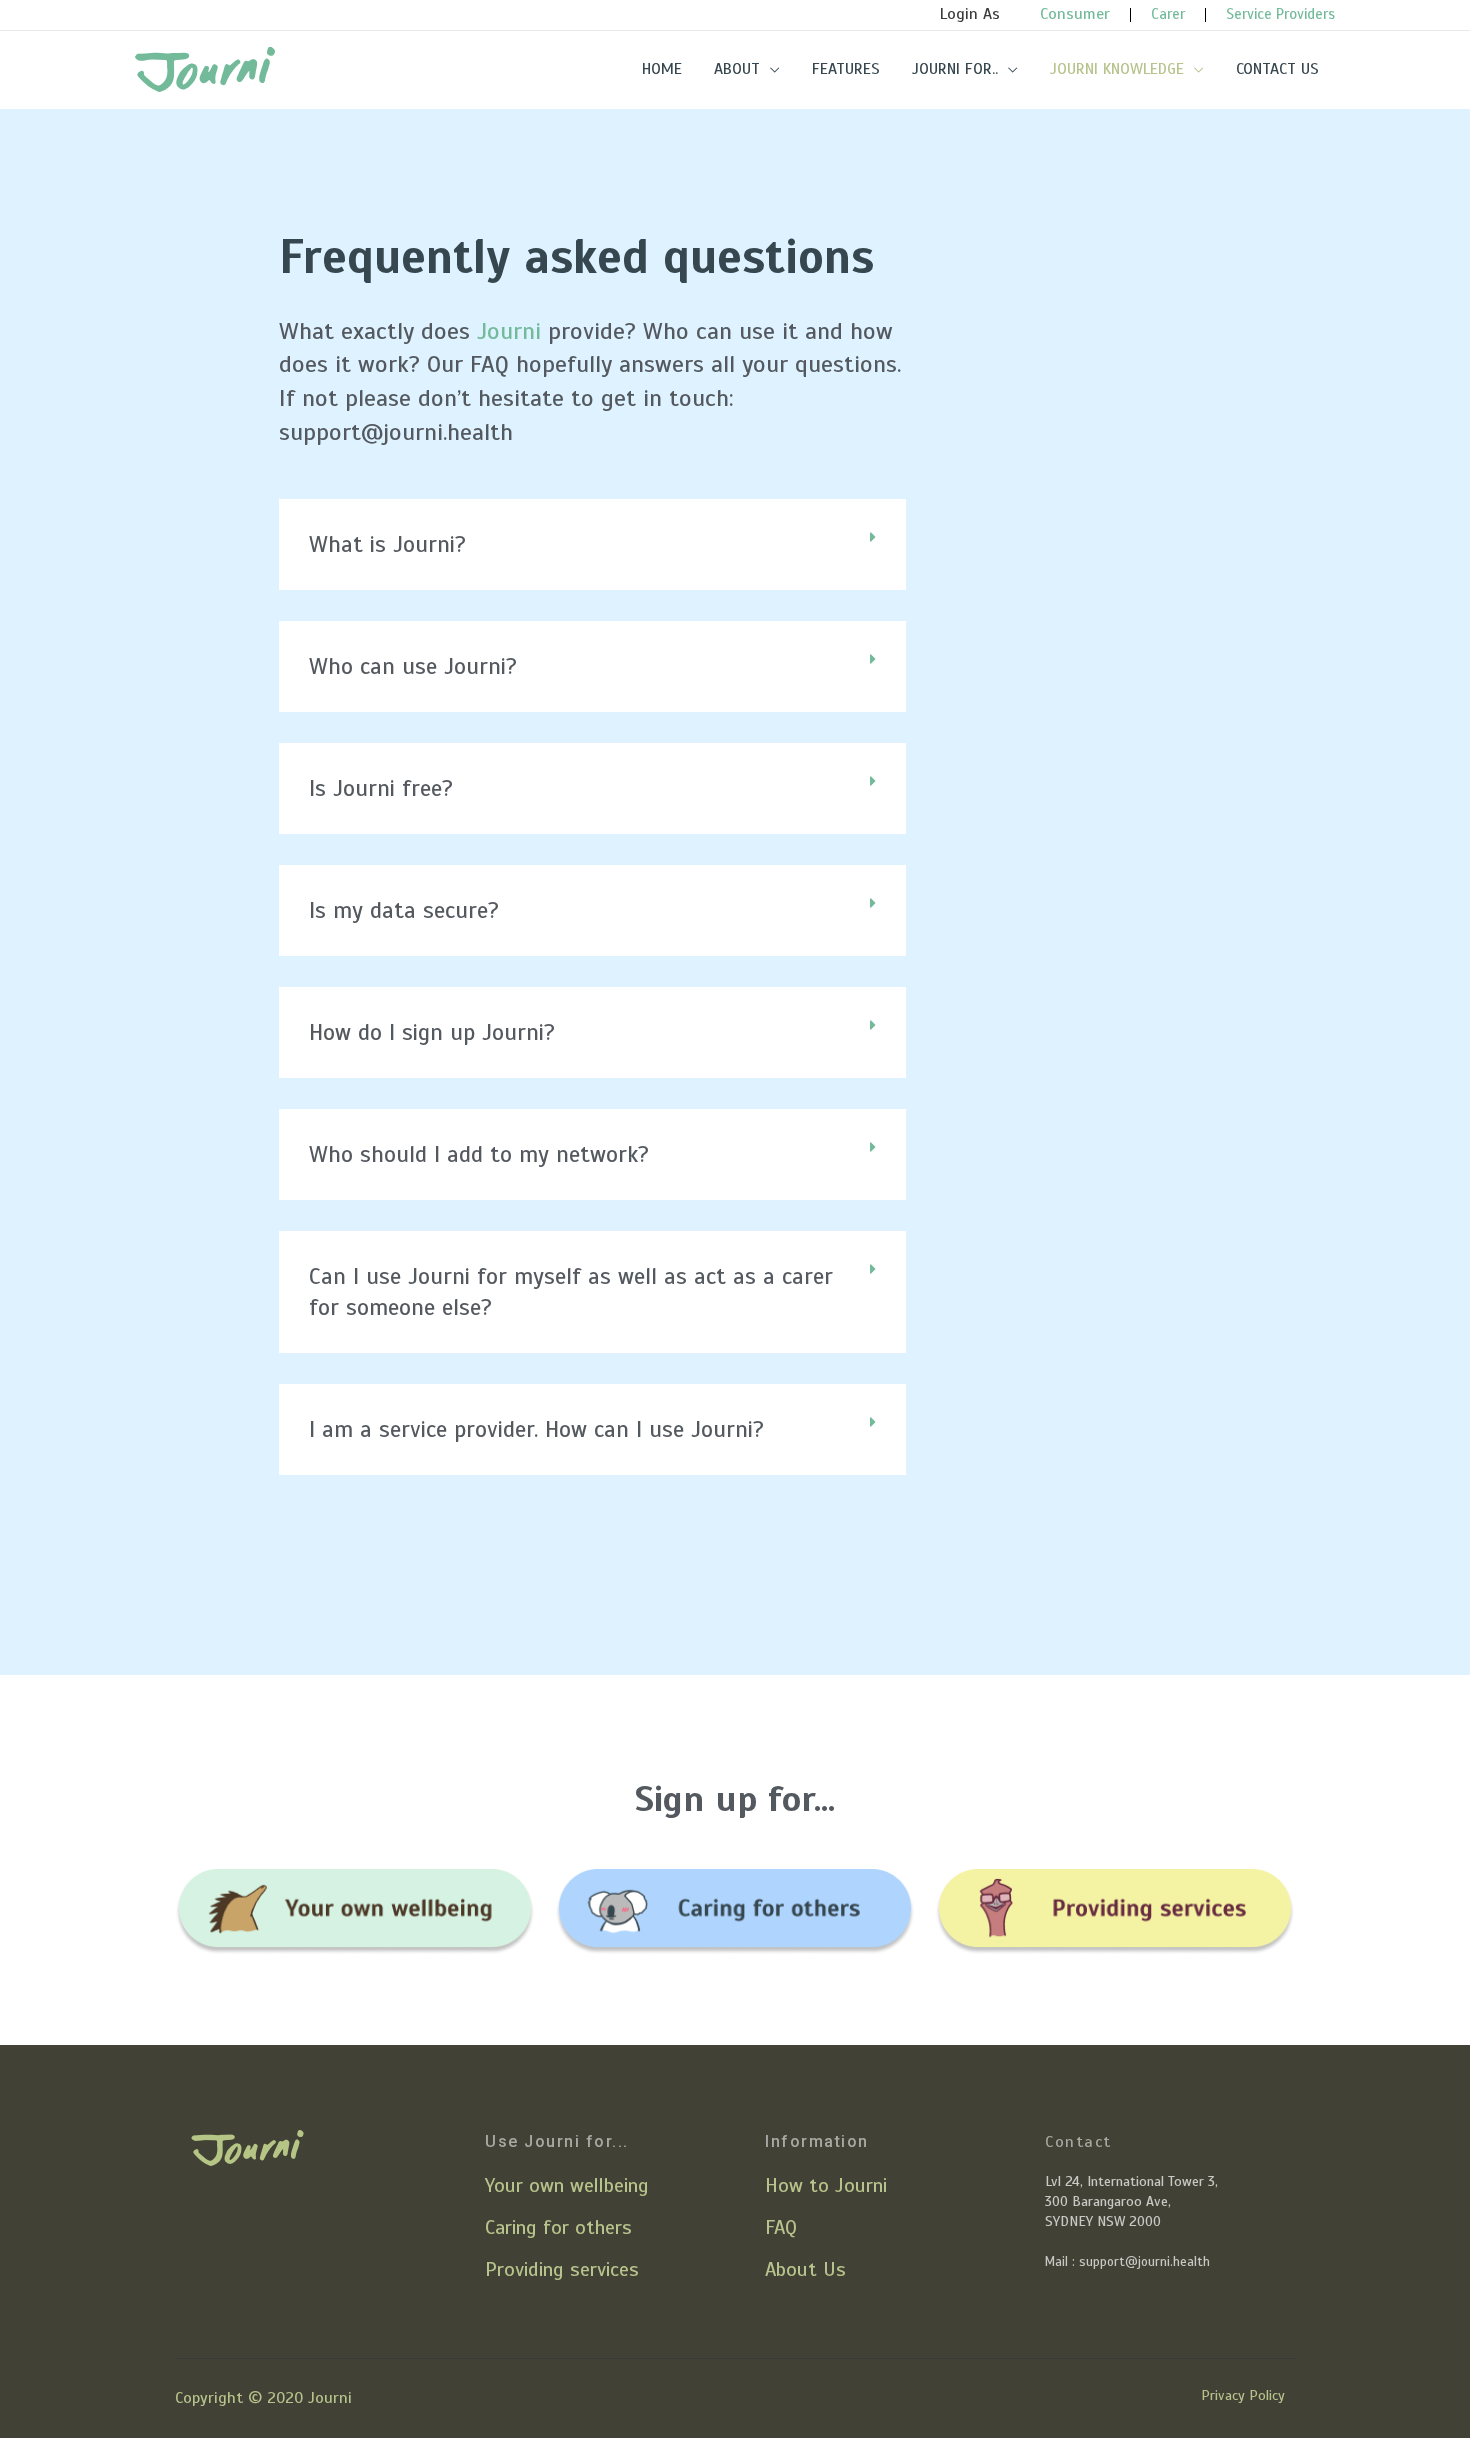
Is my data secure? (404, 910)
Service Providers (1280, 14)
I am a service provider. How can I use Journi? (536, 1429)
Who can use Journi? (413, 666)
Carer (1168, 14)
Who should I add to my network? (479, 1154)
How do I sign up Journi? (432, 1032)
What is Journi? (387, 544)
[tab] (592, 544)
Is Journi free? (381, 788)
